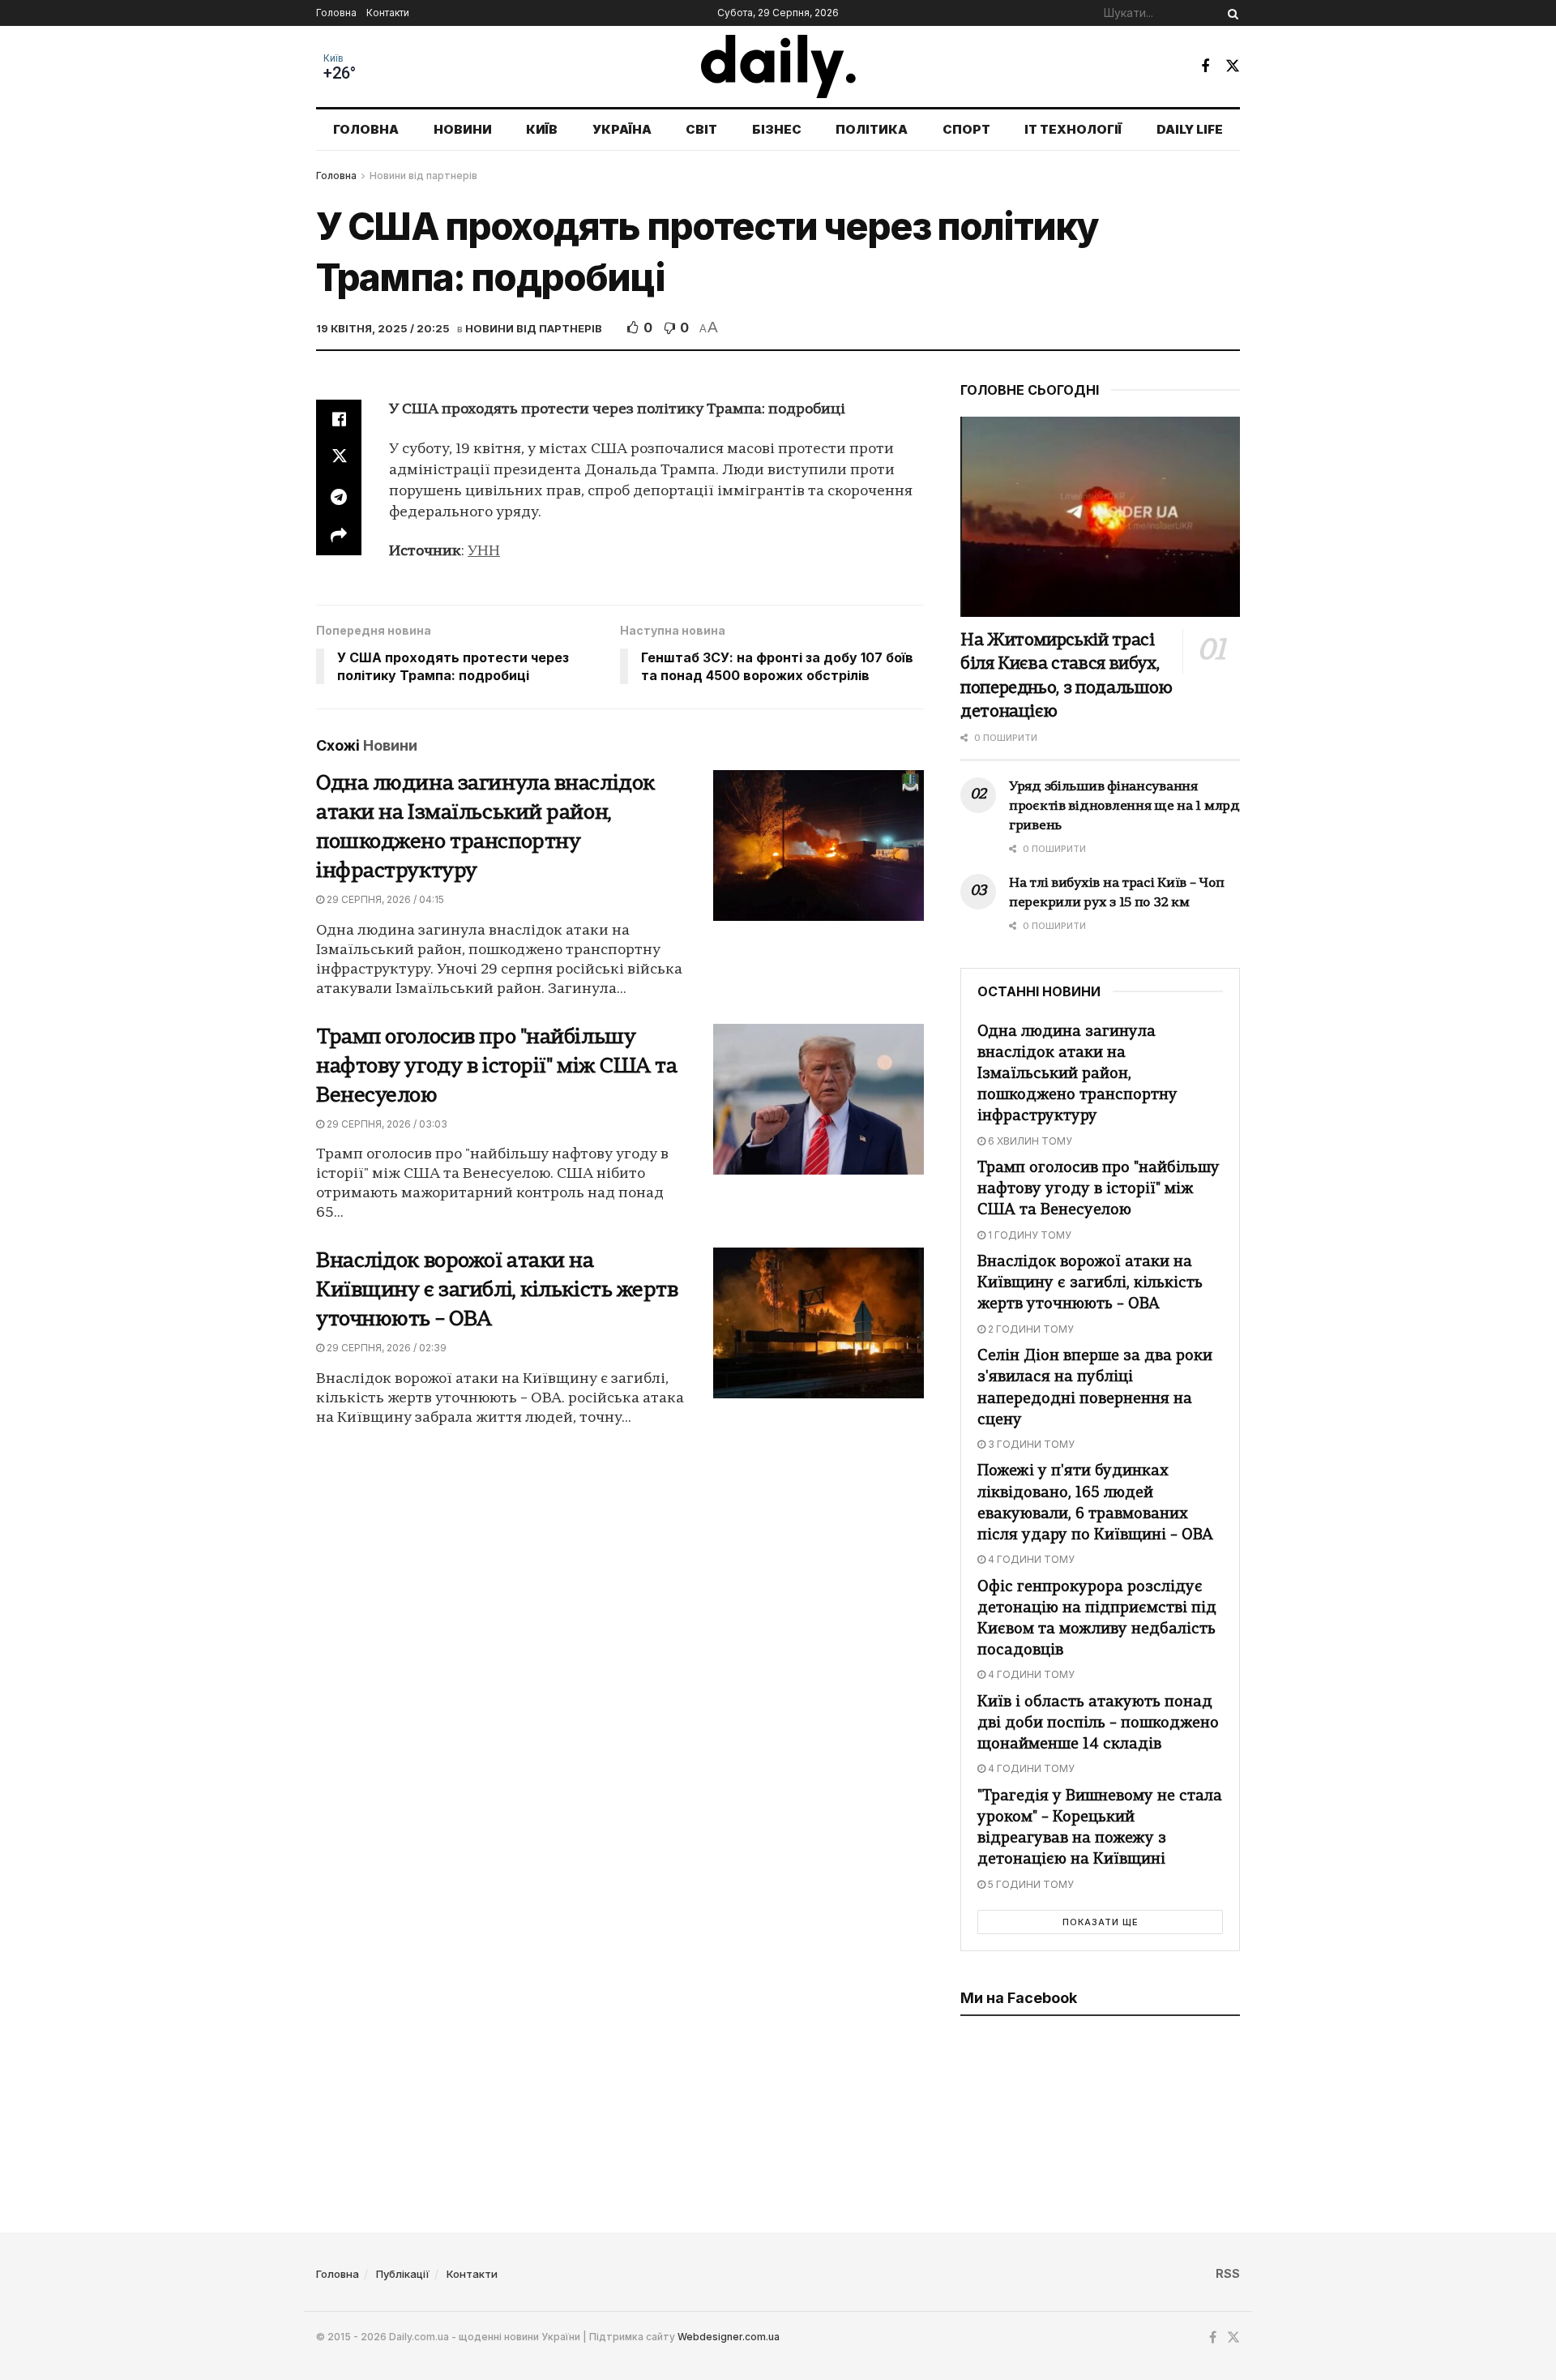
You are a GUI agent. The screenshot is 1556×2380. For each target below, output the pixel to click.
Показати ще (1101, 1922)
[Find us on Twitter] (1233, 66)
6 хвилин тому (1029, 1141)
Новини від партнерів (423, 176)
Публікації (403, 2274)
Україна (622, 129)
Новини (463, 129)
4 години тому (1030, 1559)
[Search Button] (1230, 13)
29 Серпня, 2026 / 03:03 (386, 1124)
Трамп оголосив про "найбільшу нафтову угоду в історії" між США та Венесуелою (497, 1067)
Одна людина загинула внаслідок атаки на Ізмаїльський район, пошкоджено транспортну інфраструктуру (1077, 1075)
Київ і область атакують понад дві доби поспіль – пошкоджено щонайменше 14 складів (1098, 1724)
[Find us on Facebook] (1205, 66)
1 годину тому (1028, 1235)
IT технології (1073, 129)
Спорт (966, 129)
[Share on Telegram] (339, 497)
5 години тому (1030, 1884)
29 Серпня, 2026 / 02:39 (385, 1348)
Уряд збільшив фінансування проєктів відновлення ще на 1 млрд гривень (1124, 807)
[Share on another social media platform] (339, 536)
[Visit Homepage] (778, 66)
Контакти (388, 13)
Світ (701, 129)
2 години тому (1030, 1329)
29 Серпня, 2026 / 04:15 (384, 899)
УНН (484, 552)
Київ (333, 58)
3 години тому (1030, 1444)
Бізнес (777, 129)
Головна (336, 13)
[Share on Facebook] (339, 419)
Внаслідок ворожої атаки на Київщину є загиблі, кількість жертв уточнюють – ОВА (497, 1291)
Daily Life (1190, 129)
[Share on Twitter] (339, 458)
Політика (872, 129)
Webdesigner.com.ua (729, 2337)
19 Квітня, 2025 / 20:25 (383, 328)
